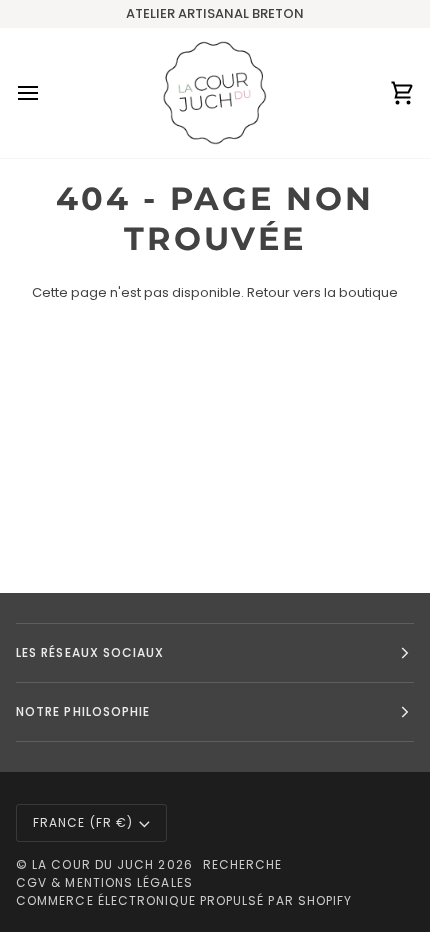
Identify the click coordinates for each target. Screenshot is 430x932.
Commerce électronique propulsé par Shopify (184, 900)
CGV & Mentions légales (104, 882)
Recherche (243, 864)
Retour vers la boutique (322, 292)
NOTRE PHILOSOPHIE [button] (83, 711)
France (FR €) (83, 822)
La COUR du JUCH (93, 864)
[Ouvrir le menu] (46, 93)
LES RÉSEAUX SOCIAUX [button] (90, 652)
